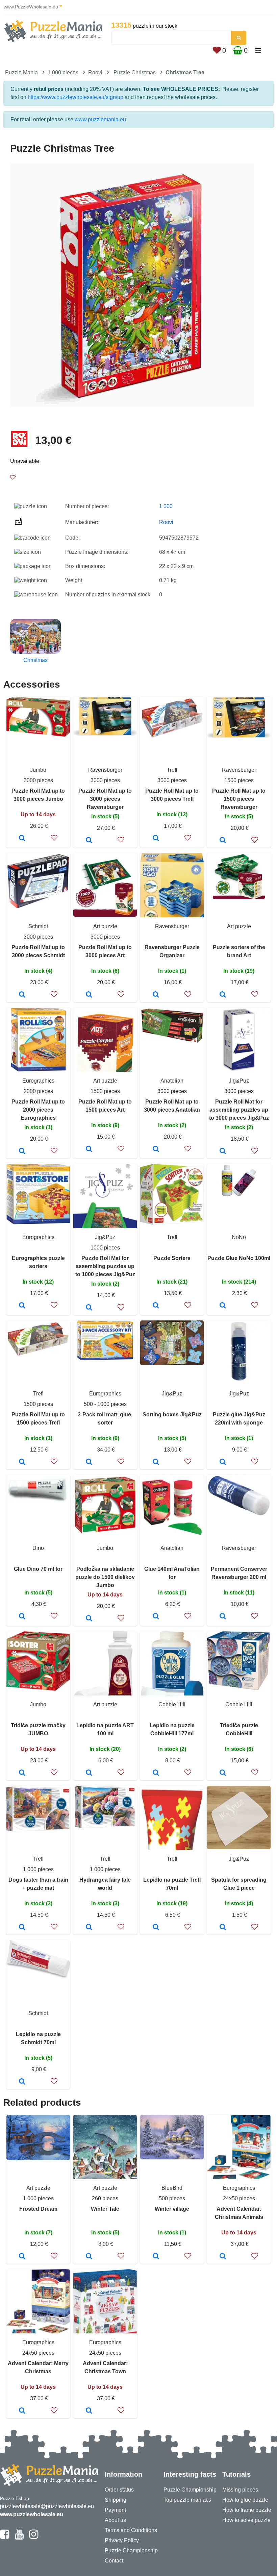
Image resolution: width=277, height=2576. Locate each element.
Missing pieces (240, 2490)
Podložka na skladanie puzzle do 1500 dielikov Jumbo (105, 1577)
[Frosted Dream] (22, 2257)
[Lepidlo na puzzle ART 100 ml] (89, 1773)
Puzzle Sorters (172, 1258)
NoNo (239, 1237)
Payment (115, 2510)
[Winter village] (156, 2257)
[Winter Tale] (89, 2257)
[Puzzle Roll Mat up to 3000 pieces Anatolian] (156, 1149)
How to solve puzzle (246, 2520)
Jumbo (38, 770)
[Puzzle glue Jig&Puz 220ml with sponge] (223, 1462)
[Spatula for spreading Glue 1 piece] (223, 1928)
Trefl (172, 770)
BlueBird (172, 2188)
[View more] (38, 735)
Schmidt (38, 926)
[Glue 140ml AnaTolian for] (156, 1617)
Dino (38, 1548)
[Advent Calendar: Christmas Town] (89, 2411)
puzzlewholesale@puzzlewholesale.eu (47, 2506)
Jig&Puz (239, 1081)
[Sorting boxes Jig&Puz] (156, 1462)
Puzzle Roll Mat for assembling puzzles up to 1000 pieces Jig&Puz (105, 1266)
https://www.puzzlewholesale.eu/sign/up (75, 97)
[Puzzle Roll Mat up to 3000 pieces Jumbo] (22, 839)
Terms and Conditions (131, 2530)
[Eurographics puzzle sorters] (22, 1306)
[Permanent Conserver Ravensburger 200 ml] (223, 1617)
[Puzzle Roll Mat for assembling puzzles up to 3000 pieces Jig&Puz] (223, 1151)
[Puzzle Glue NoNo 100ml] (223, 1306)
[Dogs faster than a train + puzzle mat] (22, 1928)
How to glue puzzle (245, 2500)
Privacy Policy (122, 2540)
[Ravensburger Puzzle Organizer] (156, 995)
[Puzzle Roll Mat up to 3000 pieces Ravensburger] (89, 841)
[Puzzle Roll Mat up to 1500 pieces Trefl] (22, 1462)
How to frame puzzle (247, 2510)
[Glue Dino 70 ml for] (22, 1617)
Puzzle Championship (131, 2550)
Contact (114, 2561)
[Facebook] (5, 2537)
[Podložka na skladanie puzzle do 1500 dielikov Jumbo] (89, 1619)
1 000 (166, 506)
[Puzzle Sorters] (156, 1306)
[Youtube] (19, 2537)
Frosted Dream (38, 2209)
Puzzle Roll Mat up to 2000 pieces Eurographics (38, 1110)
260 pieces (105, 2198)
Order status (119, 2490)
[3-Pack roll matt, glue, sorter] (89, 1462)
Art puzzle (105, 926)
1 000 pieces (63, 72)
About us (115, 2520)
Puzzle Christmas (135, 72)
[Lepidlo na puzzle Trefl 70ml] (156, 1928)
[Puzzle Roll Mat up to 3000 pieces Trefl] (156, 839)
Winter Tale (105, 2209)
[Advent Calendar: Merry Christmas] (22, 2411)
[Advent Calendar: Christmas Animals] (223, 2257)
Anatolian (172, 1081)
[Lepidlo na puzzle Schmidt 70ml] (22, 2082)
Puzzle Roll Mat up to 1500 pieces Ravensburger (239, 799)
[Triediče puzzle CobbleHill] (223, 1773)
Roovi (95, 72)
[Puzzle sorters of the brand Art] (223, 995)
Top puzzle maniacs (187, 2500)
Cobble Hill (172, 1704)
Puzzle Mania (21, 72)
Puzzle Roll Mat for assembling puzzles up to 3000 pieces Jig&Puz (239, 1110)
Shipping (116, 2500)
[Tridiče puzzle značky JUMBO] (22, 1773)
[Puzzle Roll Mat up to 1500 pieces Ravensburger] (223, 841)
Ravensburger (105, 770)
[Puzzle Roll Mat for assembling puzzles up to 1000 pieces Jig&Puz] (89, 1308)
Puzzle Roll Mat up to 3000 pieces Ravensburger (105, 799)
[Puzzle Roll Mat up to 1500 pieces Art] (89, 1149)
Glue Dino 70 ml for (38, 1569)
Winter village (172, 2209)
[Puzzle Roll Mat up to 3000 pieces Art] (89, 995)
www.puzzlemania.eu (100, 119)
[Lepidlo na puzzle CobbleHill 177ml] (156, 1773)
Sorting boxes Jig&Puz (172, 1415)
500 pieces (172, 2198)
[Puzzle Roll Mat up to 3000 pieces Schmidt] (22, 995)
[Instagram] (34, 2537)
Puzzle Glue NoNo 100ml (239, 1258)
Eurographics (38, 1081)
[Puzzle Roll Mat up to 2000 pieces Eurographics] (22, 1151)
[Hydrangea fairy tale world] (89, 1928)
